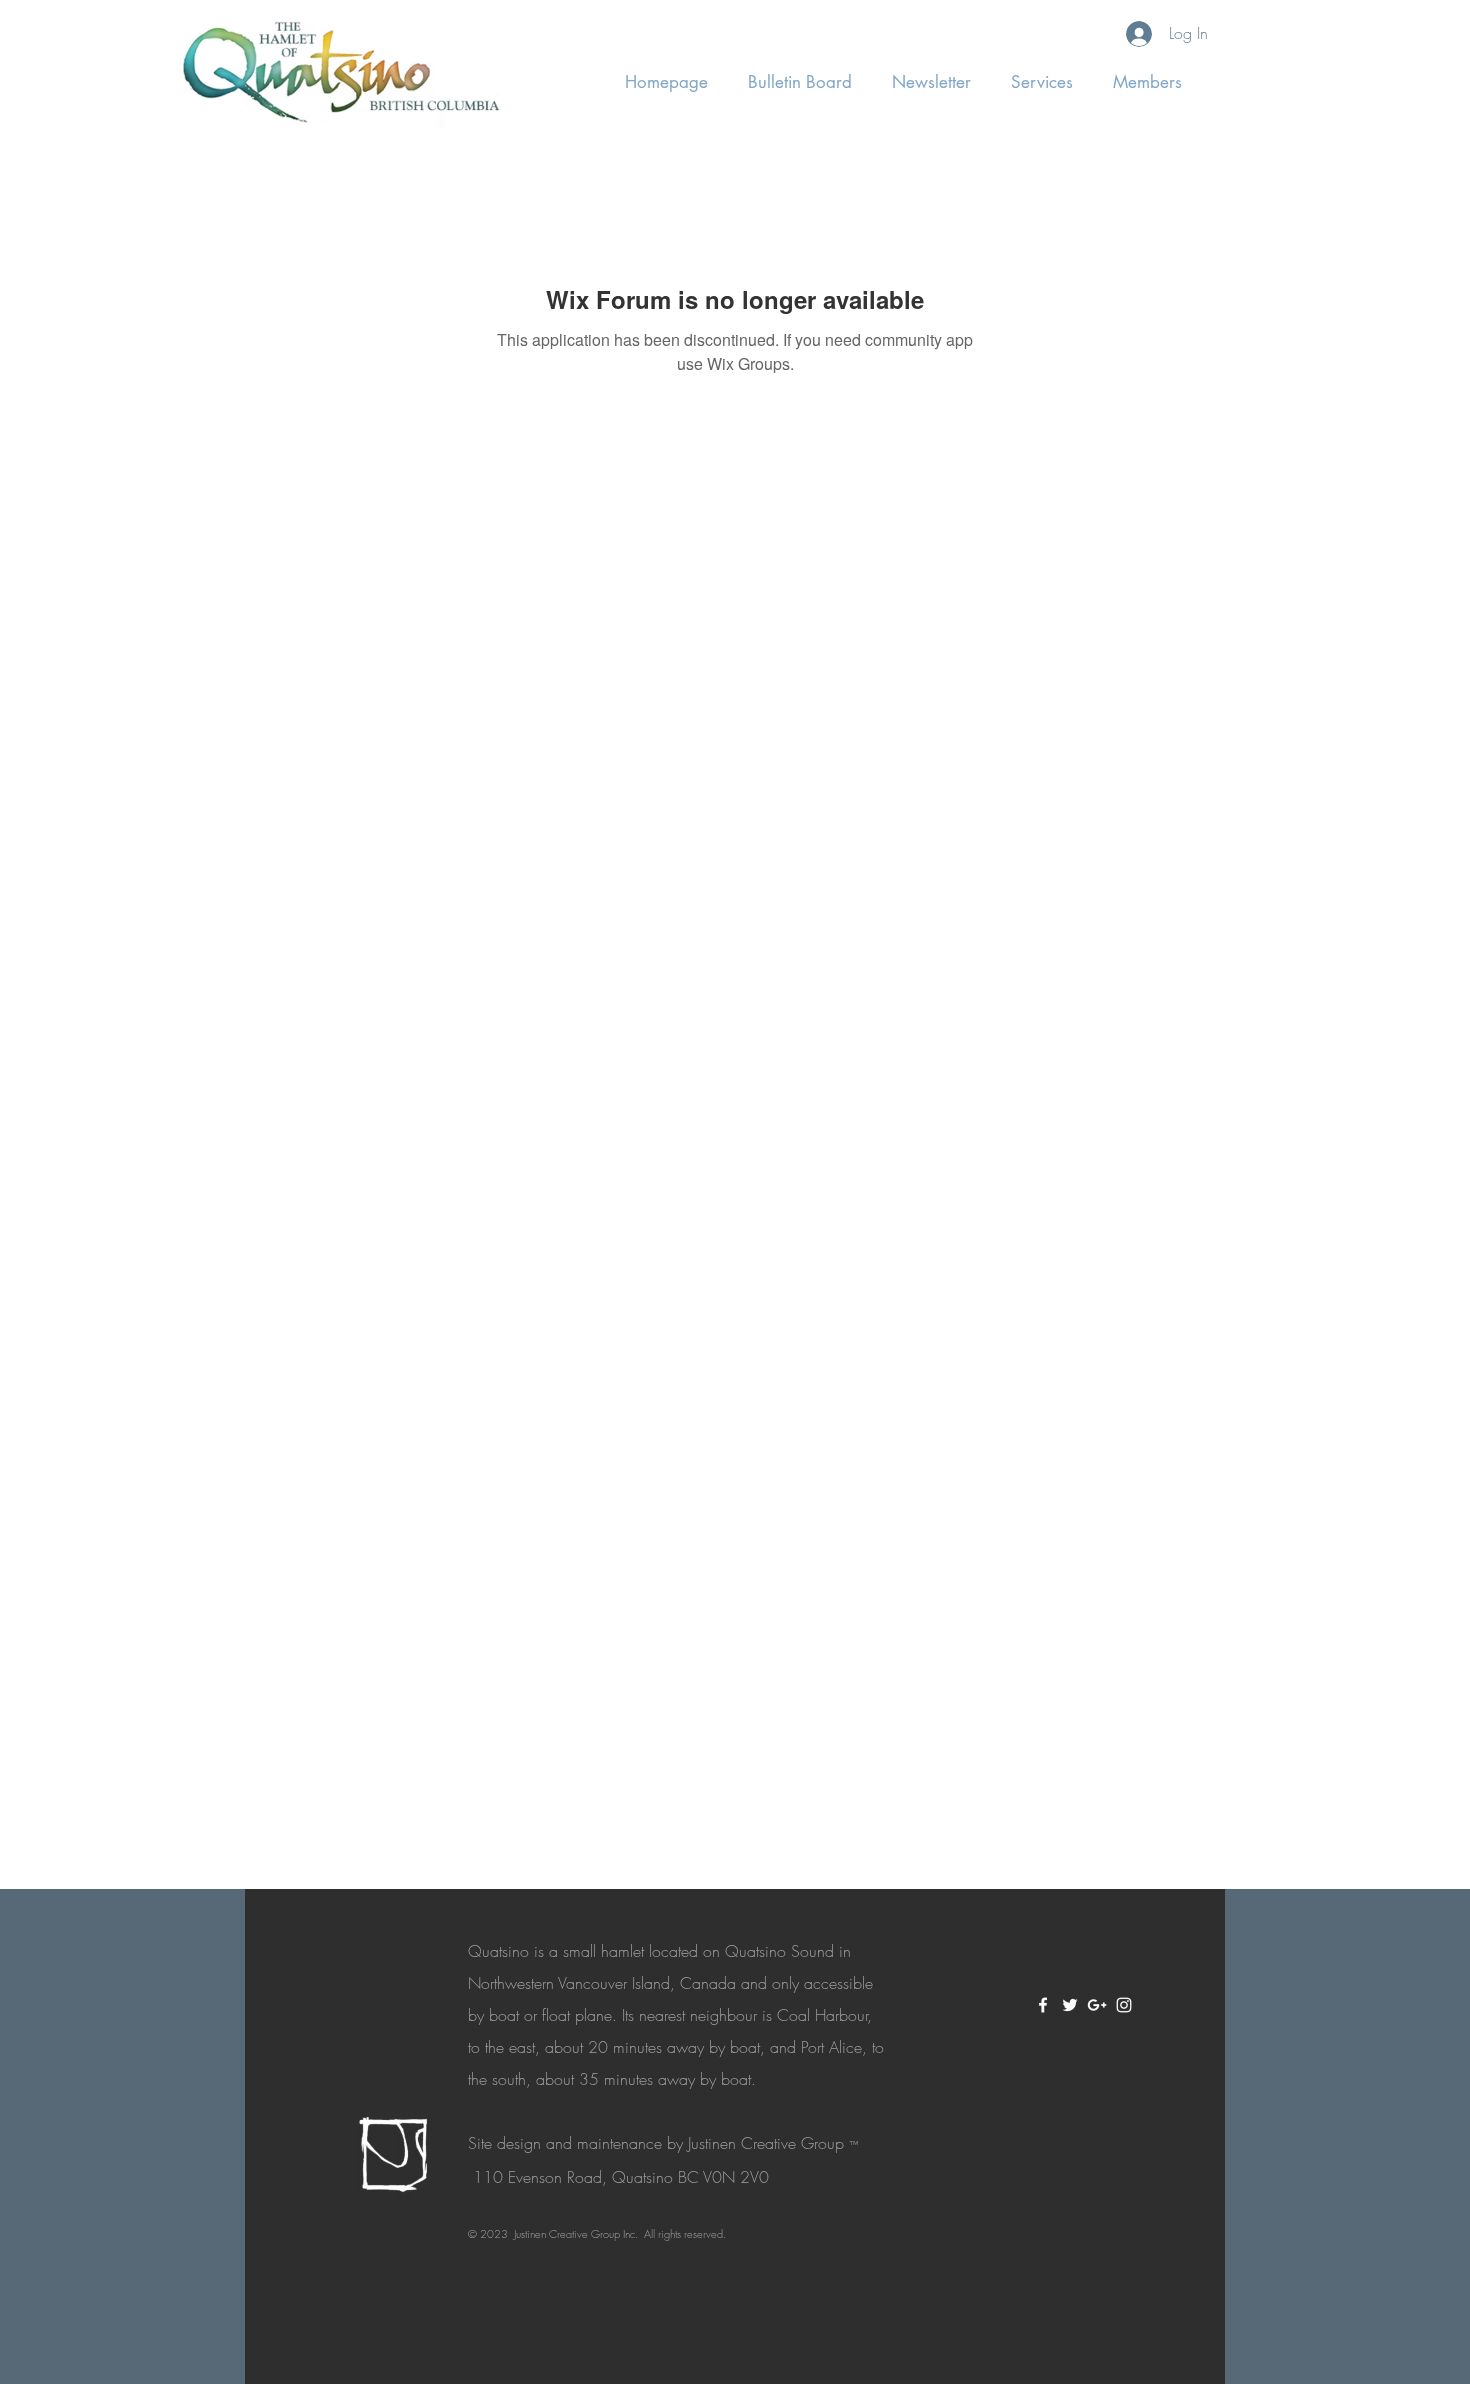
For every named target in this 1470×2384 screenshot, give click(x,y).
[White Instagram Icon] (1124, 2005)
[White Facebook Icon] (1043, 2005)
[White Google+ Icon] (1097, 2005)
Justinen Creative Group (766, 2143)
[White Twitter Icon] (1070, 2005)
